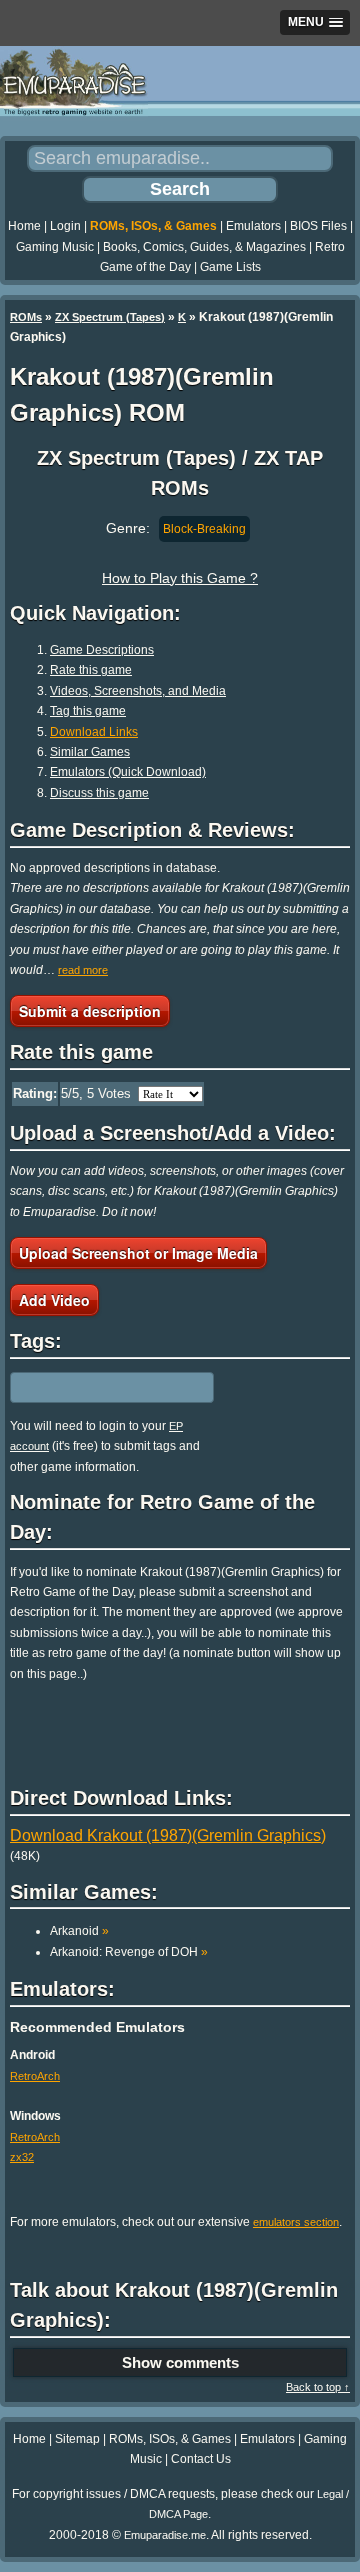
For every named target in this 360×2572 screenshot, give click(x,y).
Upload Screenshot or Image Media (138, 1253)
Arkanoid (79, 1931)
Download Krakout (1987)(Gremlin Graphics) (168, 1835)
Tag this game (88, 711)
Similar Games (90, 752)
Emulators (253, 226)
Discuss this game (99, 793)
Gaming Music (55, 247)
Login (65, 226)
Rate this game (91, 670)
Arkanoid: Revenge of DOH (129, 1952)
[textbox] (97, 1387)
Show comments (180, 2362)
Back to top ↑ (318, 2387)
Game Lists (230, 267)
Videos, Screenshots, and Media (138, 691)
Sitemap (77, 2439)
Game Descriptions (102, 650)
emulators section (296, 2222)
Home (24, 226)
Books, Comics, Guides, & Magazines (204, 247)
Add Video (54, 1300)
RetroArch (35, 2076)
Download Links (94, 732)
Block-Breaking (204, 529)
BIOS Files (318, 226)
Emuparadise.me (165, 2535)
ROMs (26, 317)
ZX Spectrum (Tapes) (110, 317)
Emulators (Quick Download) (128, 772)
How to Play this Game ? (180, 578)
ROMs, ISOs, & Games (153, 226)
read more (83, 970)
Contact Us (201, 2459)
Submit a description (90, 1011)
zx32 (22, 2157)
